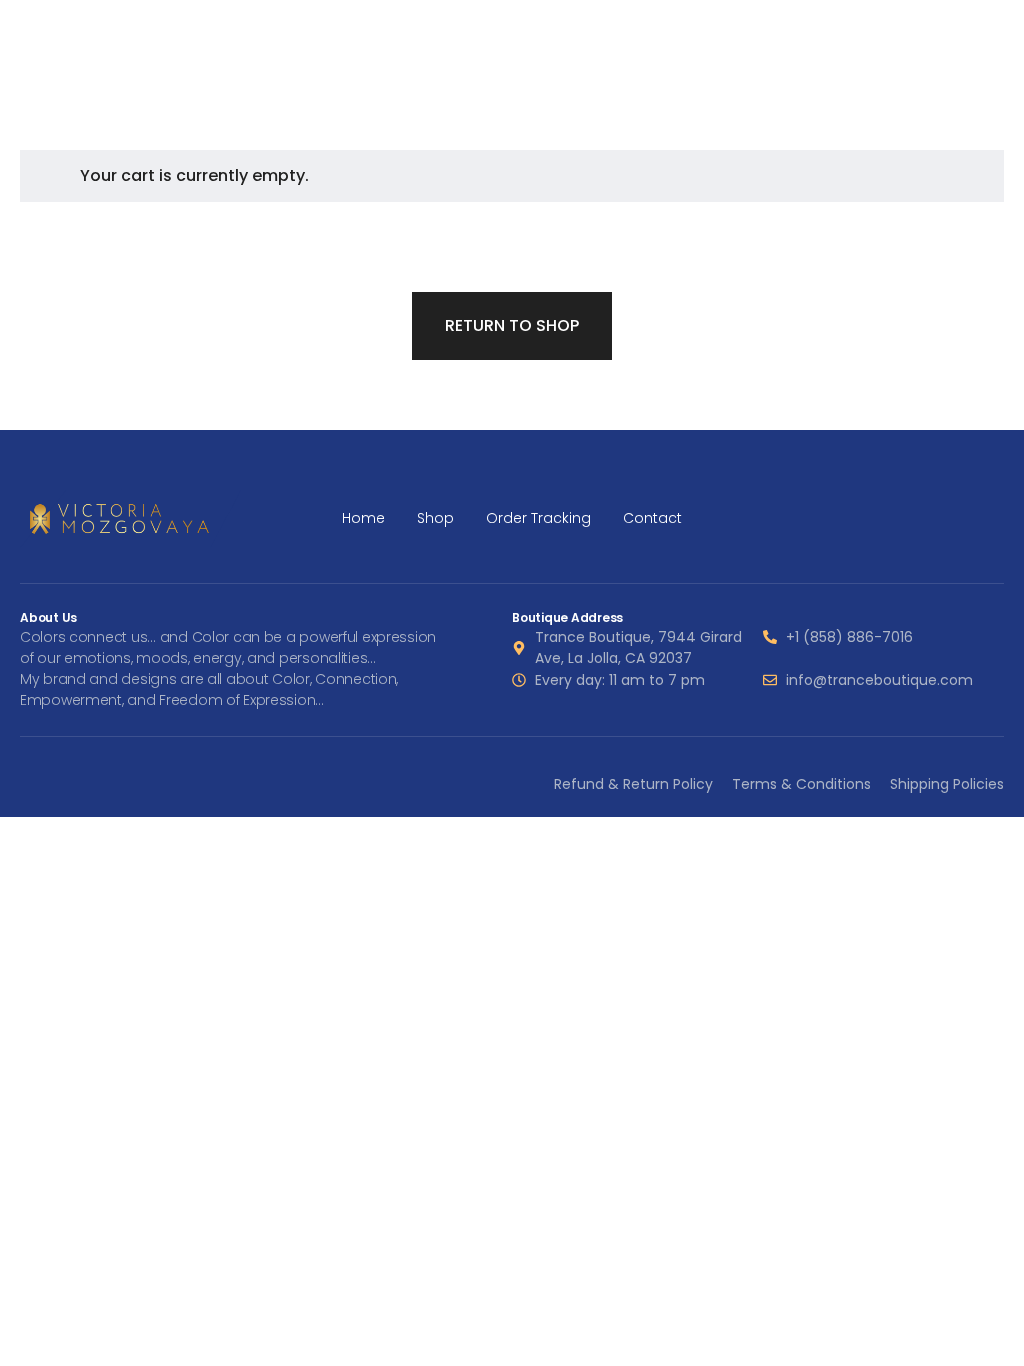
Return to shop (512, 325)
